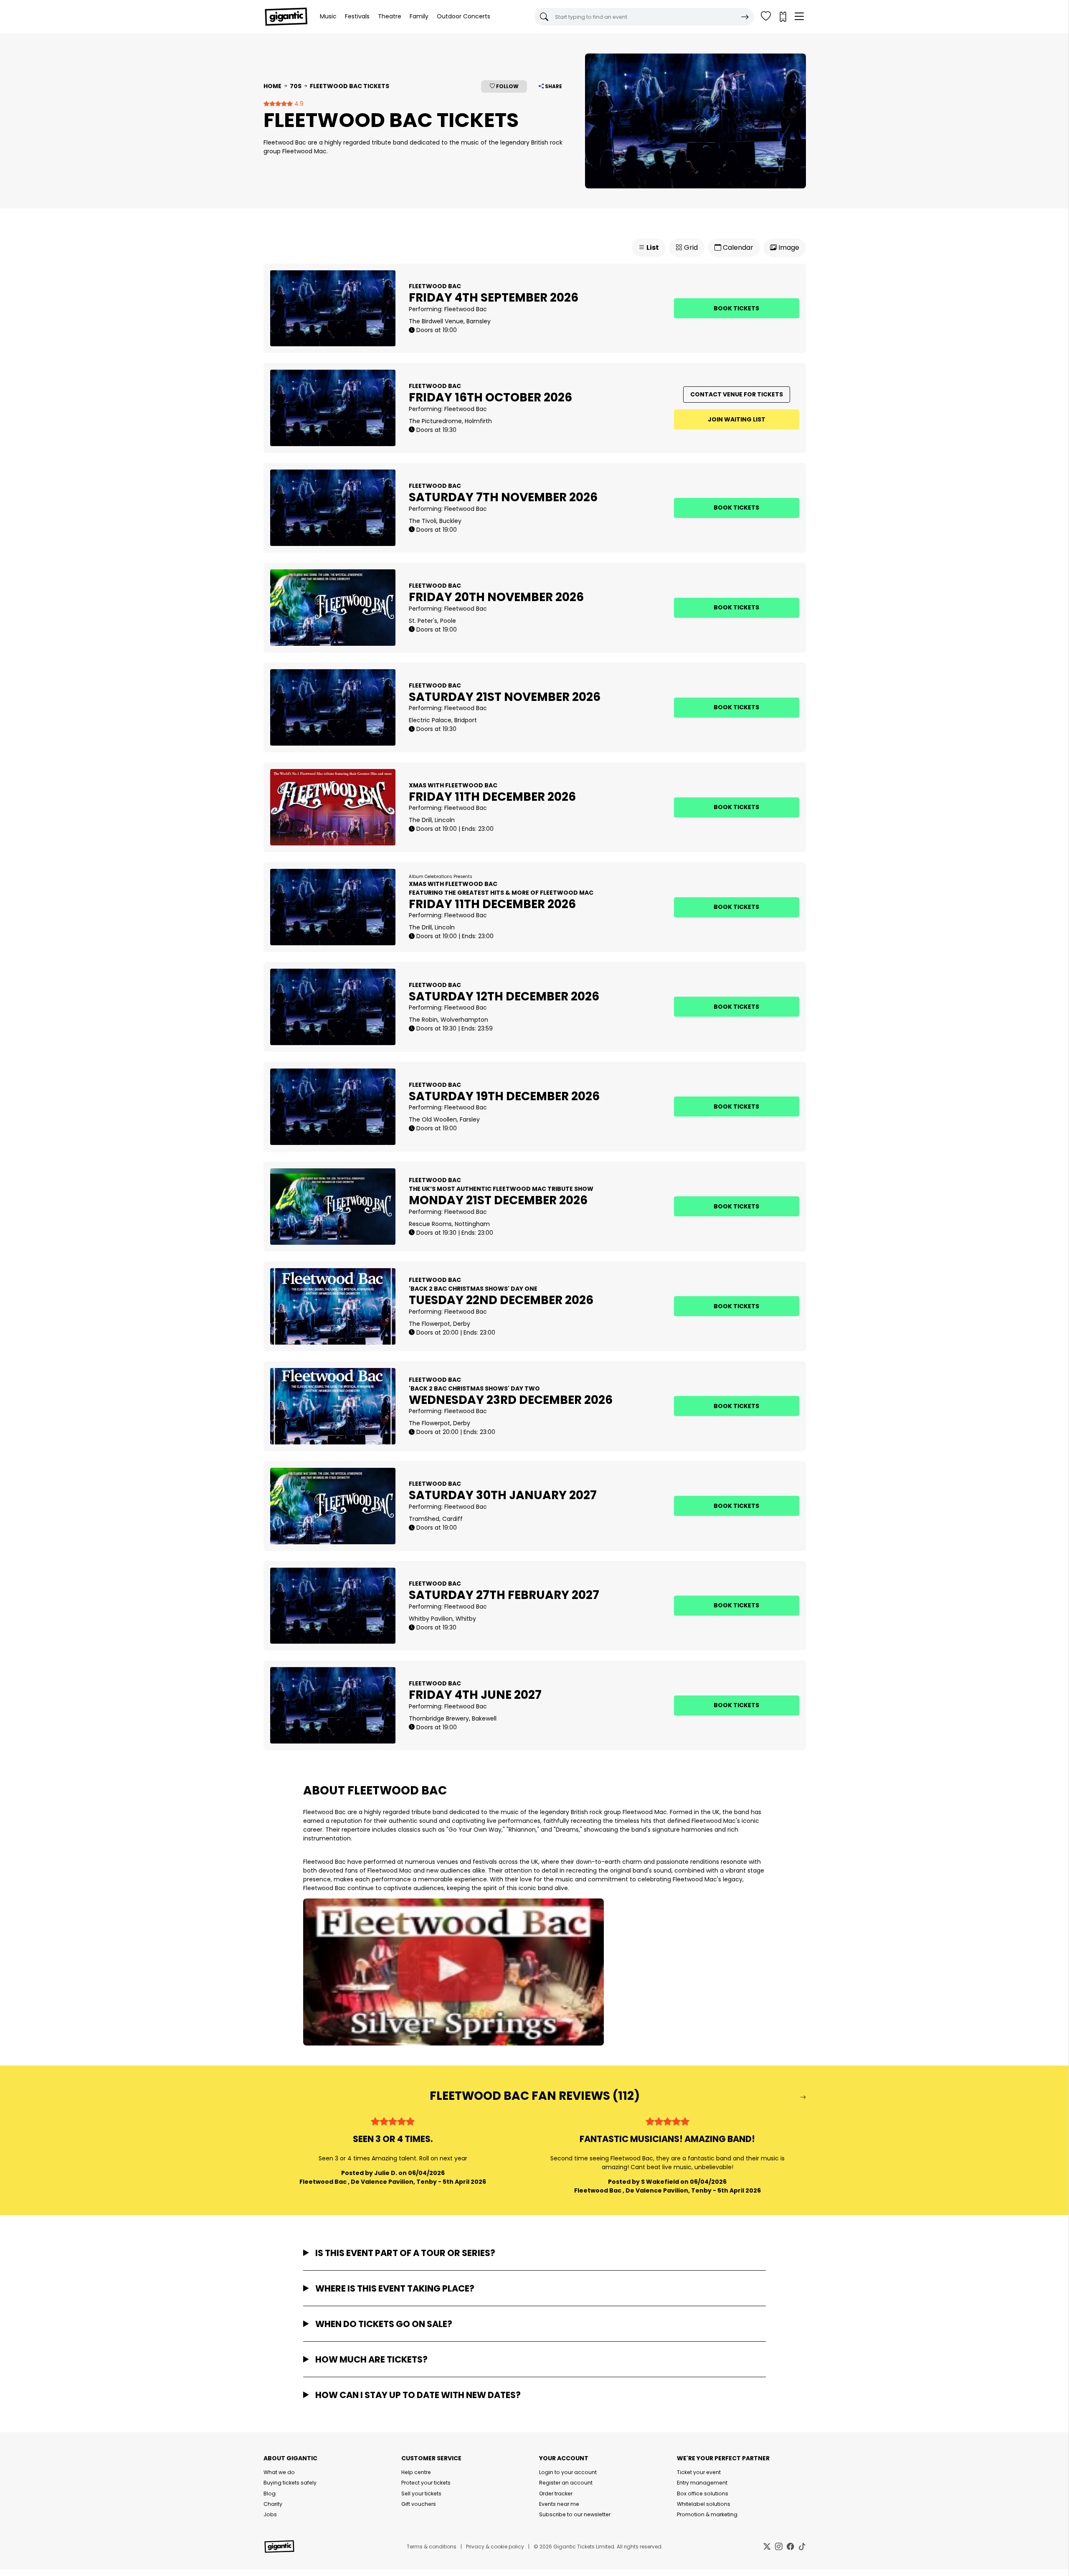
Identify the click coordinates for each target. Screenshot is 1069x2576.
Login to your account (568, 2472)
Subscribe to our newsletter (575, 2514)
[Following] (766, 17)
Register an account (566, 2483)
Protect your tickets (426, 2483)
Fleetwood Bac (466, 309)
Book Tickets (736, 308)
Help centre (416, 2472)
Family (419, 16)
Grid (690, 247)
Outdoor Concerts (464, 16)
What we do (279, 2472)
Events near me (559, 2504)
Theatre (390, 16)
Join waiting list (737, 419)
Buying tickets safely (290, 2483)
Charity (273, 2504)
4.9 (298, 104)
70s (296, 86)
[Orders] (783, 17)
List (652, 247)
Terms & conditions (432, 2547)
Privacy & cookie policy (495, 2547)
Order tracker (556, 2494)
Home (272, 86)
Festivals (357, 16)
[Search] (745, 17)
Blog (270, 2494)
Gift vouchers (419, 2504)
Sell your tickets (421, 2494)
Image (788, 247)
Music (328, 16)
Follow (507, 86)
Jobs (270, 2514)
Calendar (737, 247)
